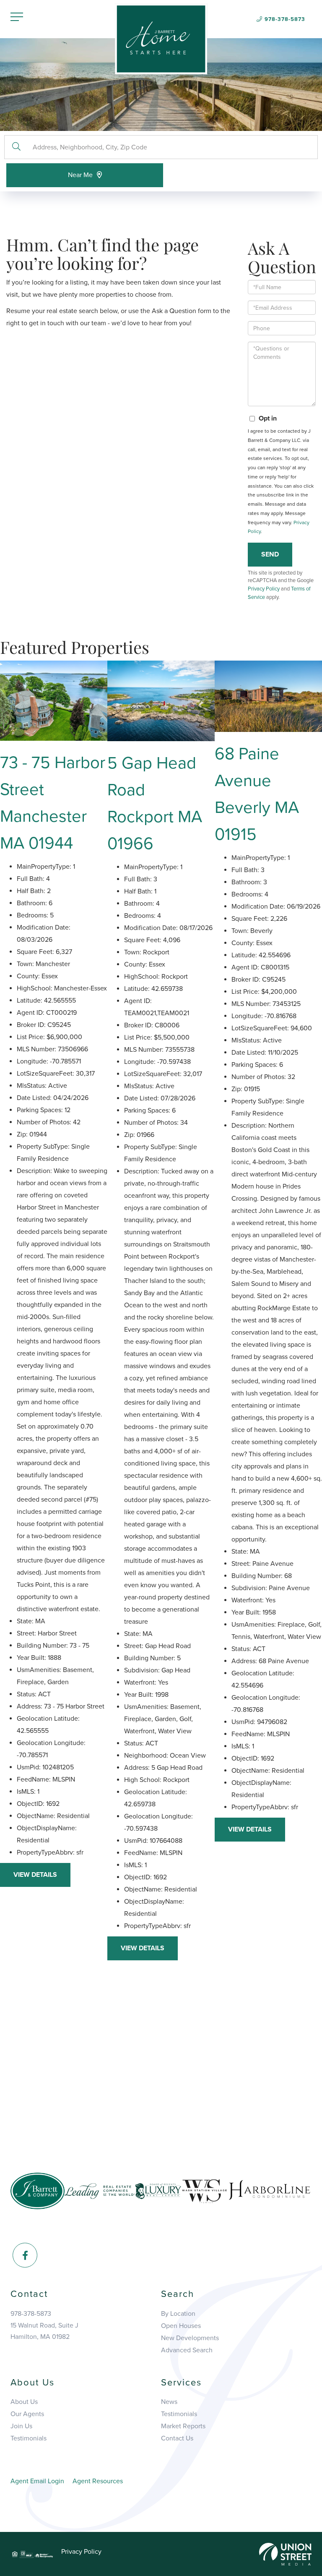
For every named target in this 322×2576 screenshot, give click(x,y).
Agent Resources (98, 2481)
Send (270, 554)
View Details (35, 1875)
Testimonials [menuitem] (29, 2438)
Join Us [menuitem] (21, 2426)
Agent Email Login (37, 2481)
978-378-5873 (285, 19)
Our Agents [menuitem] (27, 2414)
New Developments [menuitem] (190, 2338)
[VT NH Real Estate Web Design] (285, 2554)
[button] (16, 147)
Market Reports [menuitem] (183, 2426)
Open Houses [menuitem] (181, 2326)
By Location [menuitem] (178, 2314)
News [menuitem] (169, 2402)
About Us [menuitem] (24, 2402)
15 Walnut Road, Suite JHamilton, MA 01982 (44, 2331)
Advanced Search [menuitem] (187, 2350)
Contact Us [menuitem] (177, 2438)
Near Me (80, 175)
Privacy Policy (264, 589)
